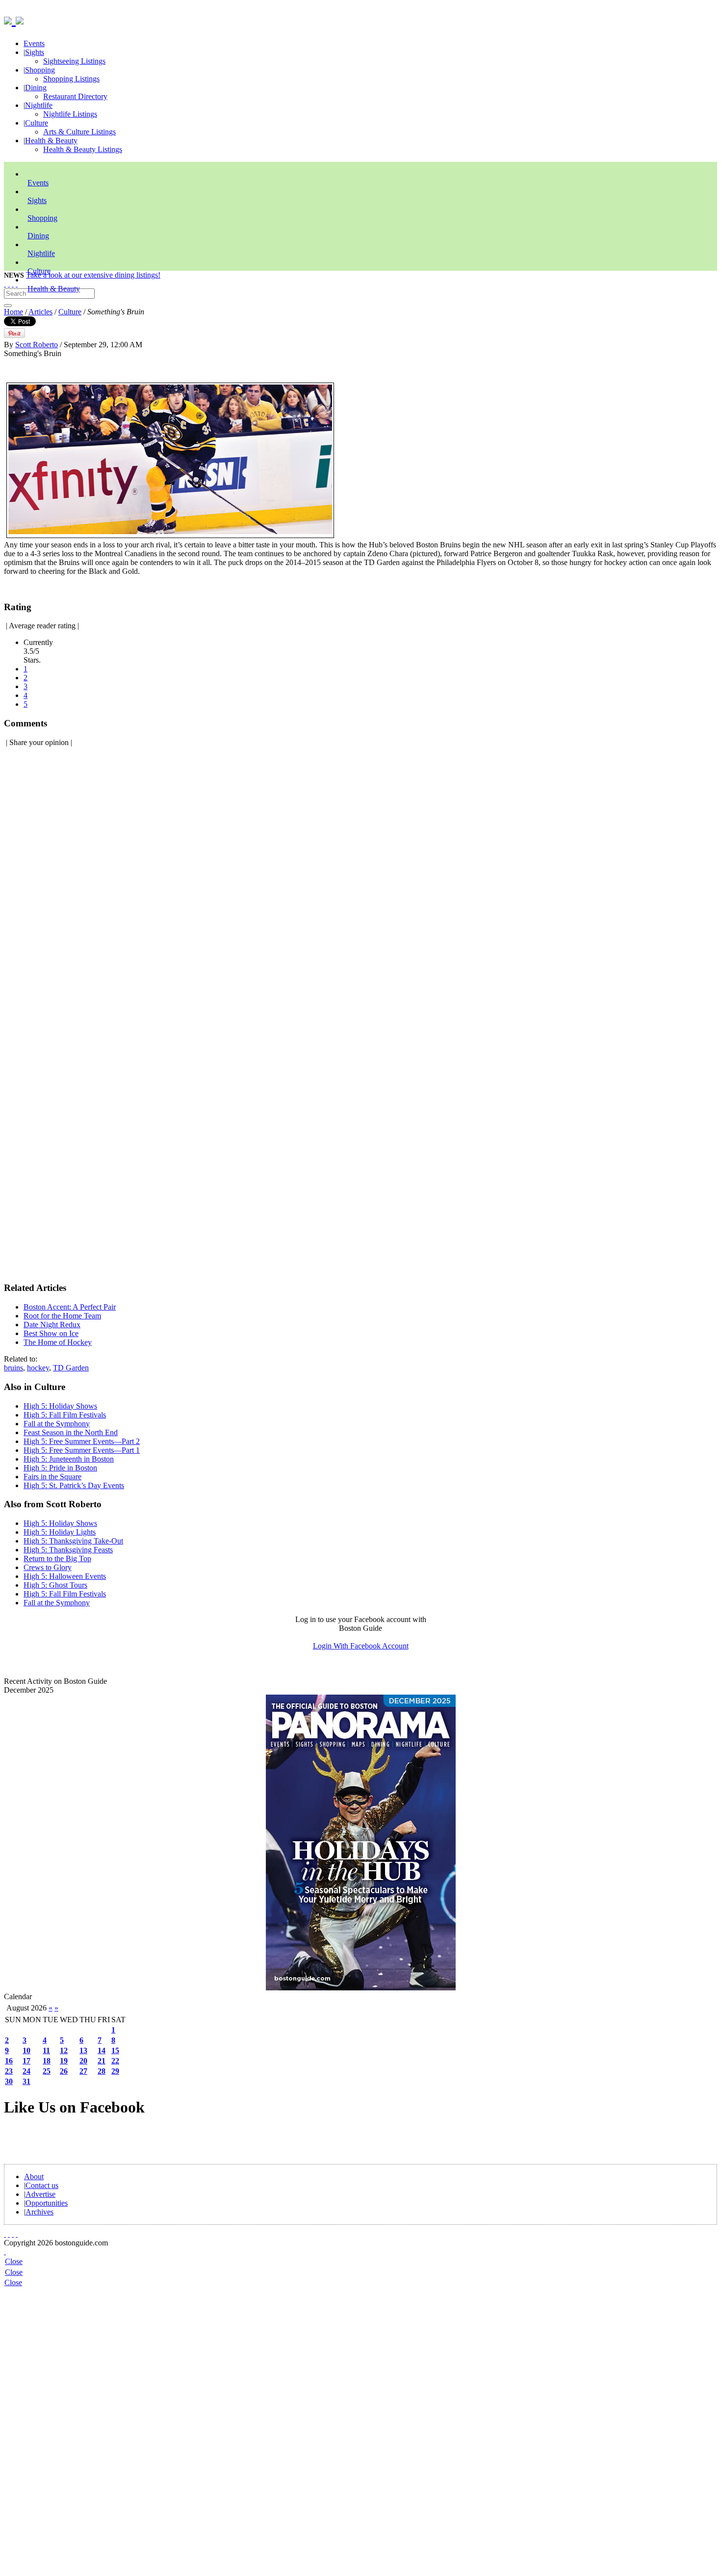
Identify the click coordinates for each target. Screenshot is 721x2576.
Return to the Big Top (57, 1558)
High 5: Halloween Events (65, 1576)
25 (47, 2071)
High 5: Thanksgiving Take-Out (73, 1541)
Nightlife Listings (70, 114)
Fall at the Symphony (57, 1424)
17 (26, 2061)
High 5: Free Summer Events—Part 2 (82, 1441)
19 (64, 2061)
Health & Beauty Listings (83, 149)
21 (102, 2061)
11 (46, 2050)
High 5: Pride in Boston (60, 1468)
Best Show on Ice (51, 1333)
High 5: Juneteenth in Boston (69, 1459)
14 (102, 2050)
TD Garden (71, 1368)
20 (83, 2061)
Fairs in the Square (52, 1477)
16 (9, 2061)
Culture (37, 123)
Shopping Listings (71, 79)
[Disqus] (360, 878)
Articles (40, 312)
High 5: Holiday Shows (60, 1406)
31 (26, 2081)
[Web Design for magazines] (5, 2252)
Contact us (42, 2185)
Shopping (40, 70)
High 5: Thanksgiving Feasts (68, 1550)
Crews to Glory (48, 1567)
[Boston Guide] (10, 19)
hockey (38, 1368)
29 (115, 2071)
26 (64, 2071)
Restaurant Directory (75, 96)
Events (34, 43)
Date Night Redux (52, 1325)
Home (13, 312)
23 (9, 2071)
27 (83, 2071)
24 (26, 2071)
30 (9, 2081)
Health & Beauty (51, 141)
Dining (36, 88)
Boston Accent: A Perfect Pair (70, 1307)
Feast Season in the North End (71, 1432)
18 (47, 2061)
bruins (13, 1368)
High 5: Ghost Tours (55, 1585)
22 (115, 2061)
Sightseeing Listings (74, 61)
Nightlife (39, 105)
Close (14, 2261)
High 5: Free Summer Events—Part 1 (82, 1450)
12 (64, 2050)
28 (102, 2071)
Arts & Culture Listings (79, 132)
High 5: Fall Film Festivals (65, 1415)
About (34, 2177)
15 (115, 2050)
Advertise (40, 2194)
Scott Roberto (37, 345)
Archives (39, 2212)
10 (26, 2050)
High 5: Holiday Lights (60, 1532)
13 (83, 2050)
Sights (35, 52)
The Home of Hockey (58, 1342)
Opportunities (47, 2203)
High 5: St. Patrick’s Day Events (74, 1485)
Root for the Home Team (62, 1316)
